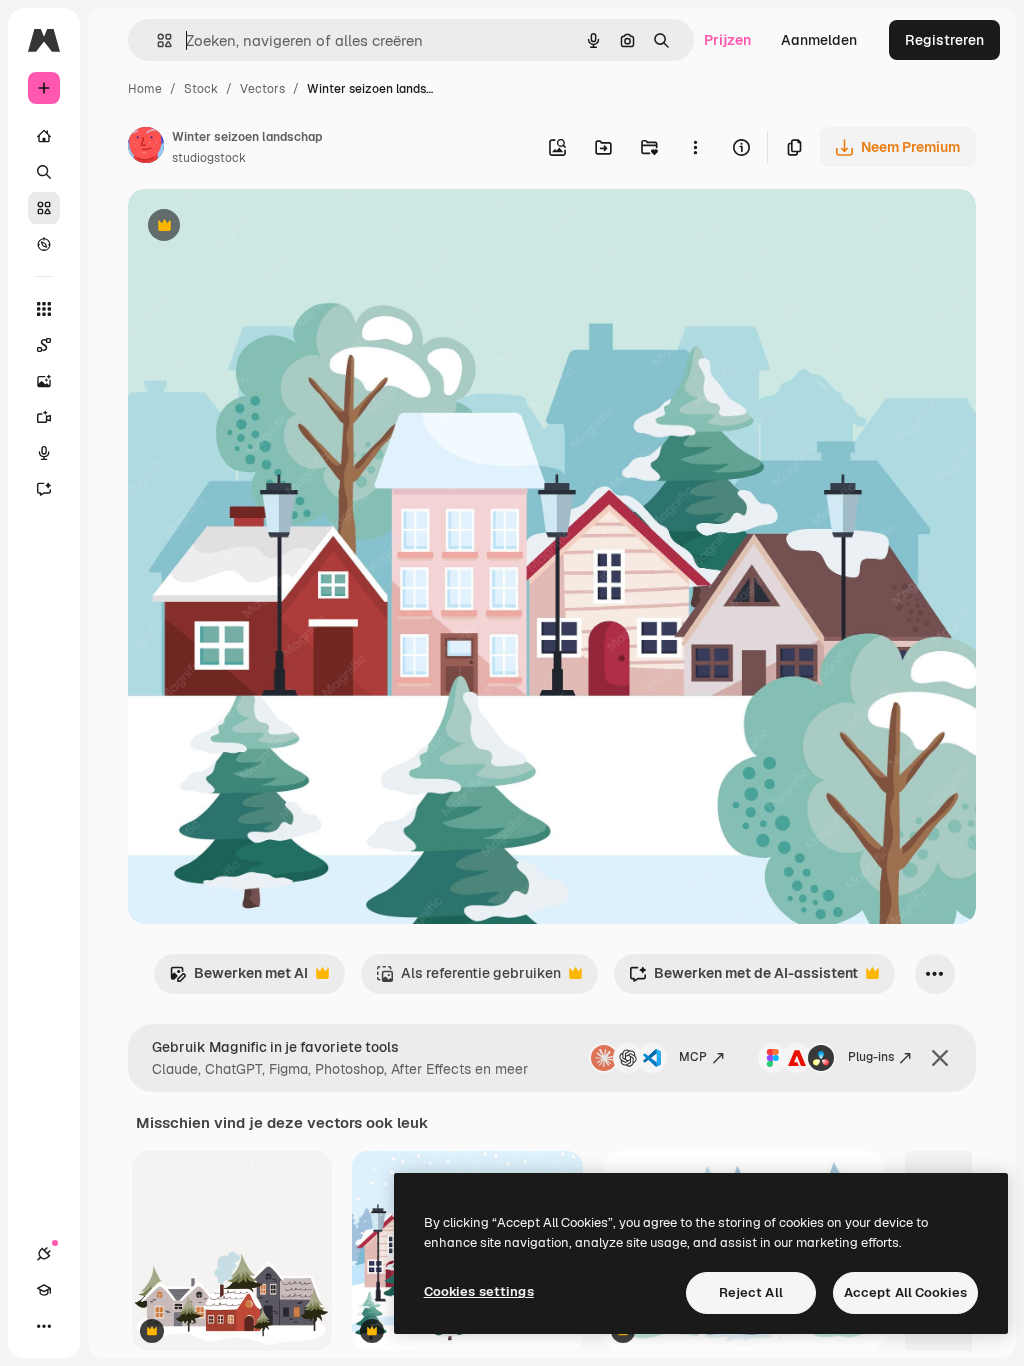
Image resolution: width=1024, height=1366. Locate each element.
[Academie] (44, 1290)
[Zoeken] (44, 172)
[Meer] (44, 1326)
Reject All (751, 1292)
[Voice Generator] (44, 453)
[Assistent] (44, 489)
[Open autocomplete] (156, 40)
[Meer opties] (695, 147)
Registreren (944, 40)
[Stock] (44, 208)
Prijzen (727, 40)
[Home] (44, 136)
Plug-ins (871, 1057)
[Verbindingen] (44, 1254)
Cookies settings (479, 1291)
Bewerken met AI (238, 978)
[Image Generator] (44, 381)
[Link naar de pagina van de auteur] (146, 148)
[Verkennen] (44, 244)
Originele (259, 227)
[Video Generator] (44, 417)
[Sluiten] (940, 1058)
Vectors (262, 89)
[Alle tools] (44, 309)
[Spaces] (44, 345)
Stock (201, 89)
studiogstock (209, 158)
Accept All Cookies (905, 1292)
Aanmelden (819, 40)
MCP (693, 1057)
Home (145, 89)
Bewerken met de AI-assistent (743, 978)
